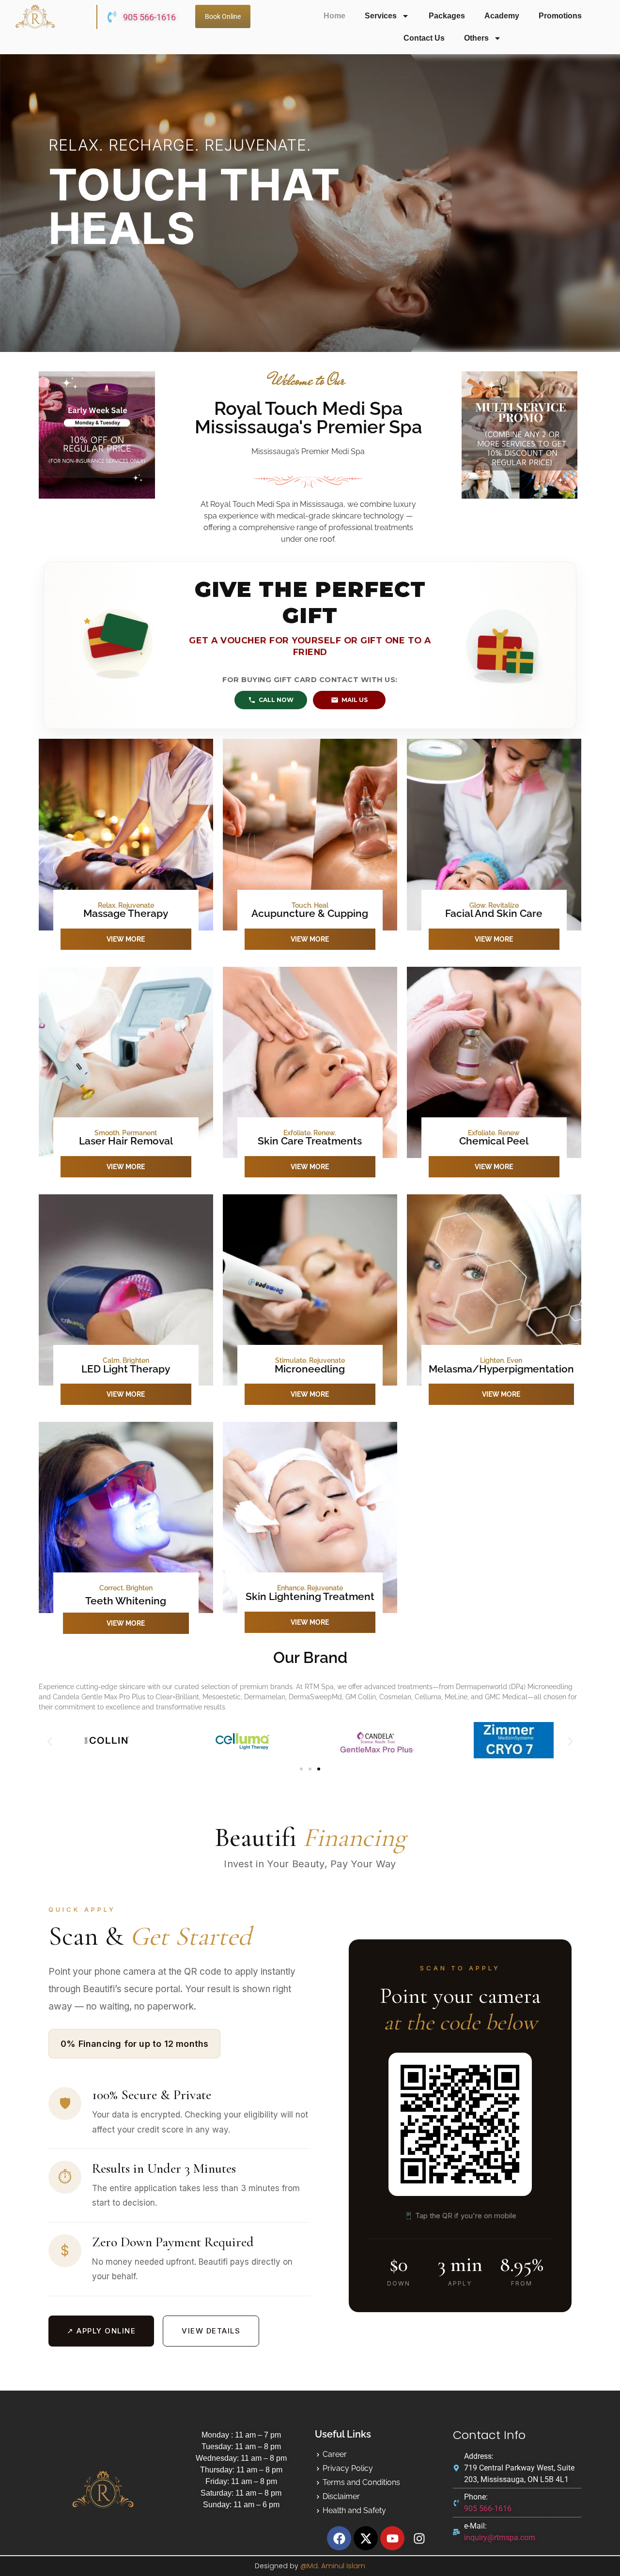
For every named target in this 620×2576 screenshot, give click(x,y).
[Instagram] (419, 2538)
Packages (447, 16)
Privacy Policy (348, 2468)
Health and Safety (354, 2510)
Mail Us (355, 700)
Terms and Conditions (361, 2482)
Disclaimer (341, 2496)
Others (476, 38)
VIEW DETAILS (211, 2331)
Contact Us (424, 38)
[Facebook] (339, 2538)
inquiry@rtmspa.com (500, 2538)
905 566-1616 (149, 17)
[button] (50, 1742)
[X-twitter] (366, 2538)
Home (334, 16)
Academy (502, 16)
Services (381, 16)
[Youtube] (392, 2538)
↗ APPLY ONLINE (101, 2331)
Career (335, 2454)
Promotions (560, 16)
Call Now (276, 700)
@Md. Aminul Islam (333, 2566)
